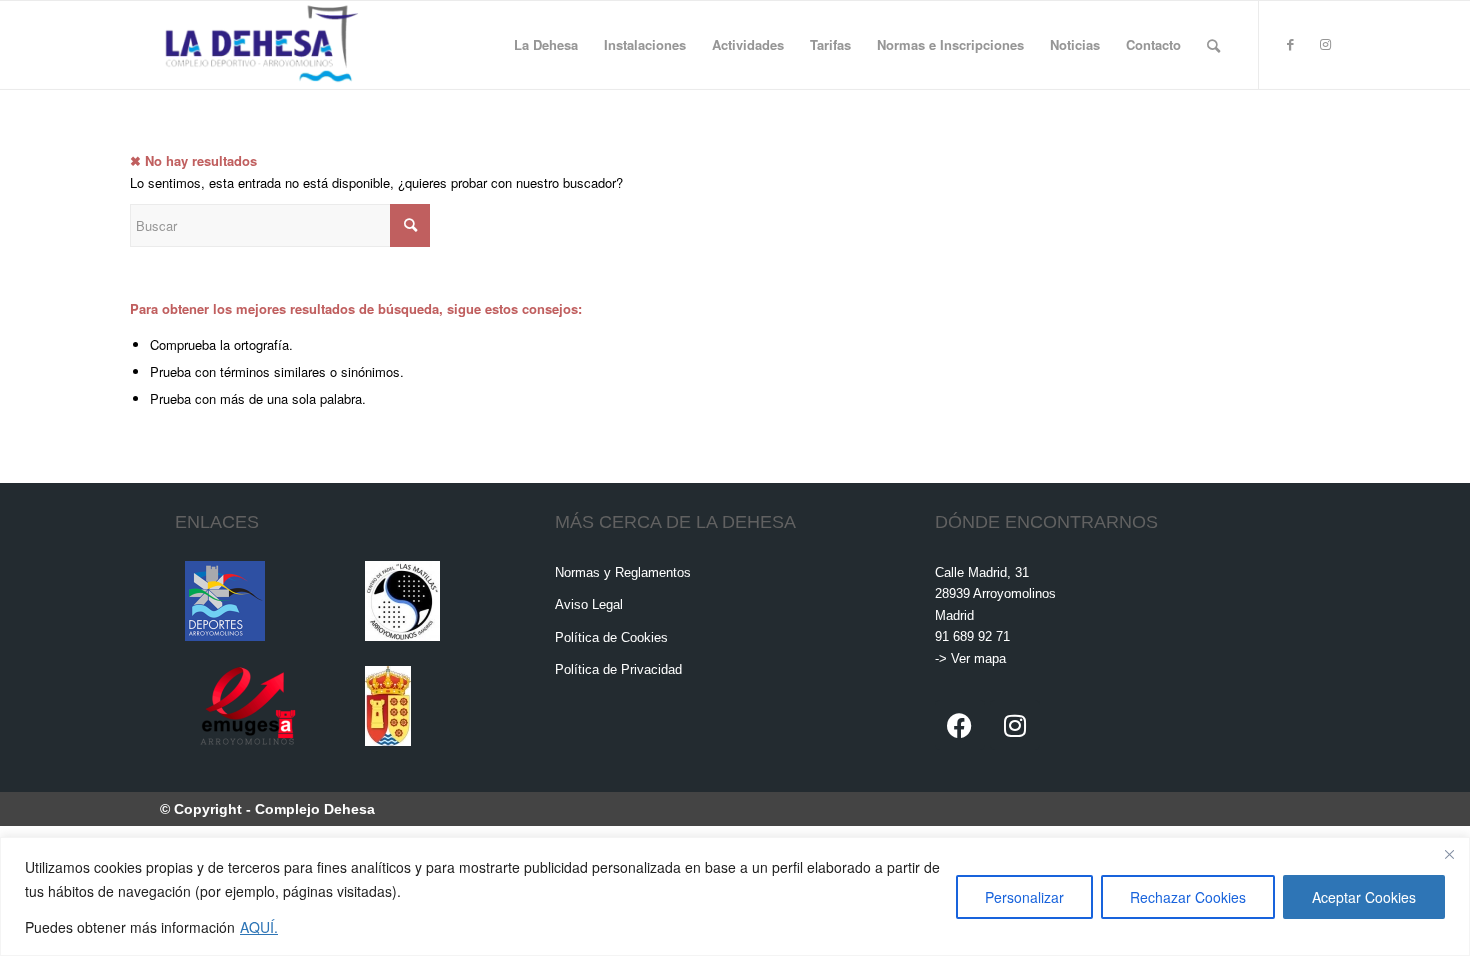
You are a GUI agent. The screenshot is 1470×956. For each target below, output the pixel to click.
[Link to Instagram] (1325, 44)
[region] (735, 896)
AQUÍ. (259, 927)
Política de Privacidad (618, 669)
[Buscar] (1213, 45)
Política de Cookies (611, 637)
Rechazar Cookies (1188, 897)
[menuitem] (546, 45)
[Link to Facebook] (1290, 44)
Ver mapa (978, 658)
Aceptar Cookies (1364, 897)
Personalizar (1024, 897)
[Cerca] (1449, 854)
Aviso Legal (589, 604)
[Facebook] (960, 725)
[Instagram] (1015, 725)
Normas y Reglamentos (623, 572)
